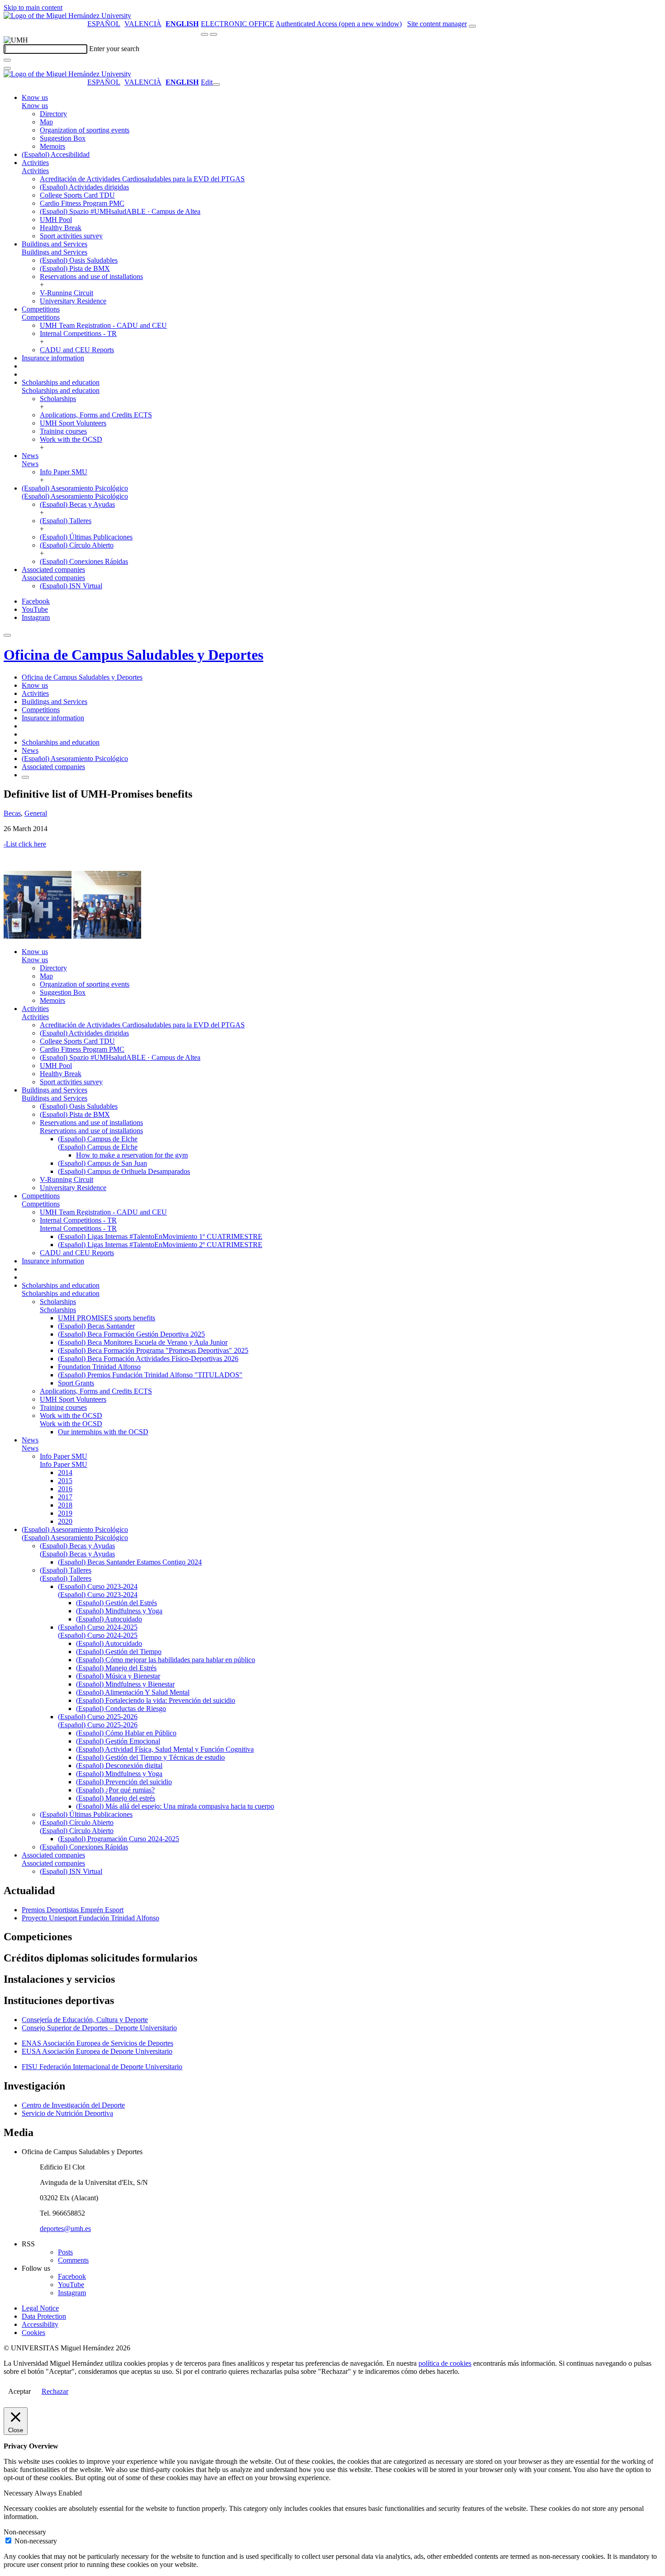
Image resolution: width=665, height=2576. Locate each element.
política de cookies (445, 2363)
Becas (12, 813)
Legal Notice (40, 2308)
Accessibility (40, 2324)
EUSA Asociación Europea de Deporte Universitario (97, 2051)
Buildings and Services (55, 244)
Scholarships (58, 399)
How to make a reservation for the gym (132, 1155)
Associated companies (53, 570)
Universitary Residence (73, 301)
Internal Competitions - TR (78, 333)
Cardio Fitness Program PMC (82, 203)
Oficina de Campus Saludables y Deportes (133, 655)
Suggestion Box (63, 138)
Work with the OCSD (71, 439)
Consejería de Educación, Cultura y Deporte (85, 2020)
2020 (65, 1521)
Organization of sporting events (85, 130)
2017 (65, 1497)
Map (46, 122)
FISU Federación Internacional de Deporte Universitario (102, 2067)
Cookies (33, 2333)
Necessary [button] (19, 2493)
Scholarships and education (61, 382)
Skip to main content (33, 7)
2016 (65, 1489)
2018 (65, 1505)
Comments (73, 2260)
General (36, 813)
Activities (35, 163)
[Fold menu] (216, 85)
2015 (65, 1481)
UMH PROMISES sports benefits (107, 1318)
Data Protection (44, 2316)
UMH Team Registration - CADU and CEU (103, 325)
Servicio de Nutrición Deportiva (67, 2113)
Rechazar (55, 2391)
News (30, 456)
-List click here (25, 844)
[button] (35, 106)
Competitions (41, 309)
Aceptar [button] (19, 2391)
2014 (65, 1472)
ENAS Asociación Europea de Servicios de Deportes (97, 2043)
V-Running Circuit (66, 293)
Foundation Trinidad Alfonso (99, 1367)
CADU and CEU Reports (77, 350)
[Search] (7, 60)
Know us (35, 97)
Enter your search (114, 49)
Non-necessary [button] (25, 2532)
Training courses (63, 431)
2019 (65, 1513)
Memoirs (52, 146)
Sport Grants (76, 1383)
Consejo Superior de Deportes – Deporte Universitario (99, 2028)
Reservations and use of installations (91, 277)
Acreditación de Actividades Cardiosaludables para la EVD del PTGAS (142, 179)
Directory (53, 114)
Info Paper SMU (64, 472)
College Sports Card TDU (77, 195)
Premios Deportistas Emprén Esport (73, 1910)
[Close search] (7, 68)
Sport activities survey (71, 236)
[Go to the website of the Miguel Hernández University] (67, 16)
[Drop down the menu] (214, 34)
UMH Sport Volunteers (73, 423)
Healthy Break (61, 228)
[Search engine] (472, 26)
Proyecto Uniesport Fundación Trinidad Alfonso (90, 1918)
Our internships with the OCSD (103, 1432)
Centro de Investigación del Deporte (73, 2105)
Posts (65, 2252)
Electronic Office (237, 24)
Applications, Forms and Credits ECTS (96, 415)
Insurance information (53, 358)
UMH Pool (56, 220)
